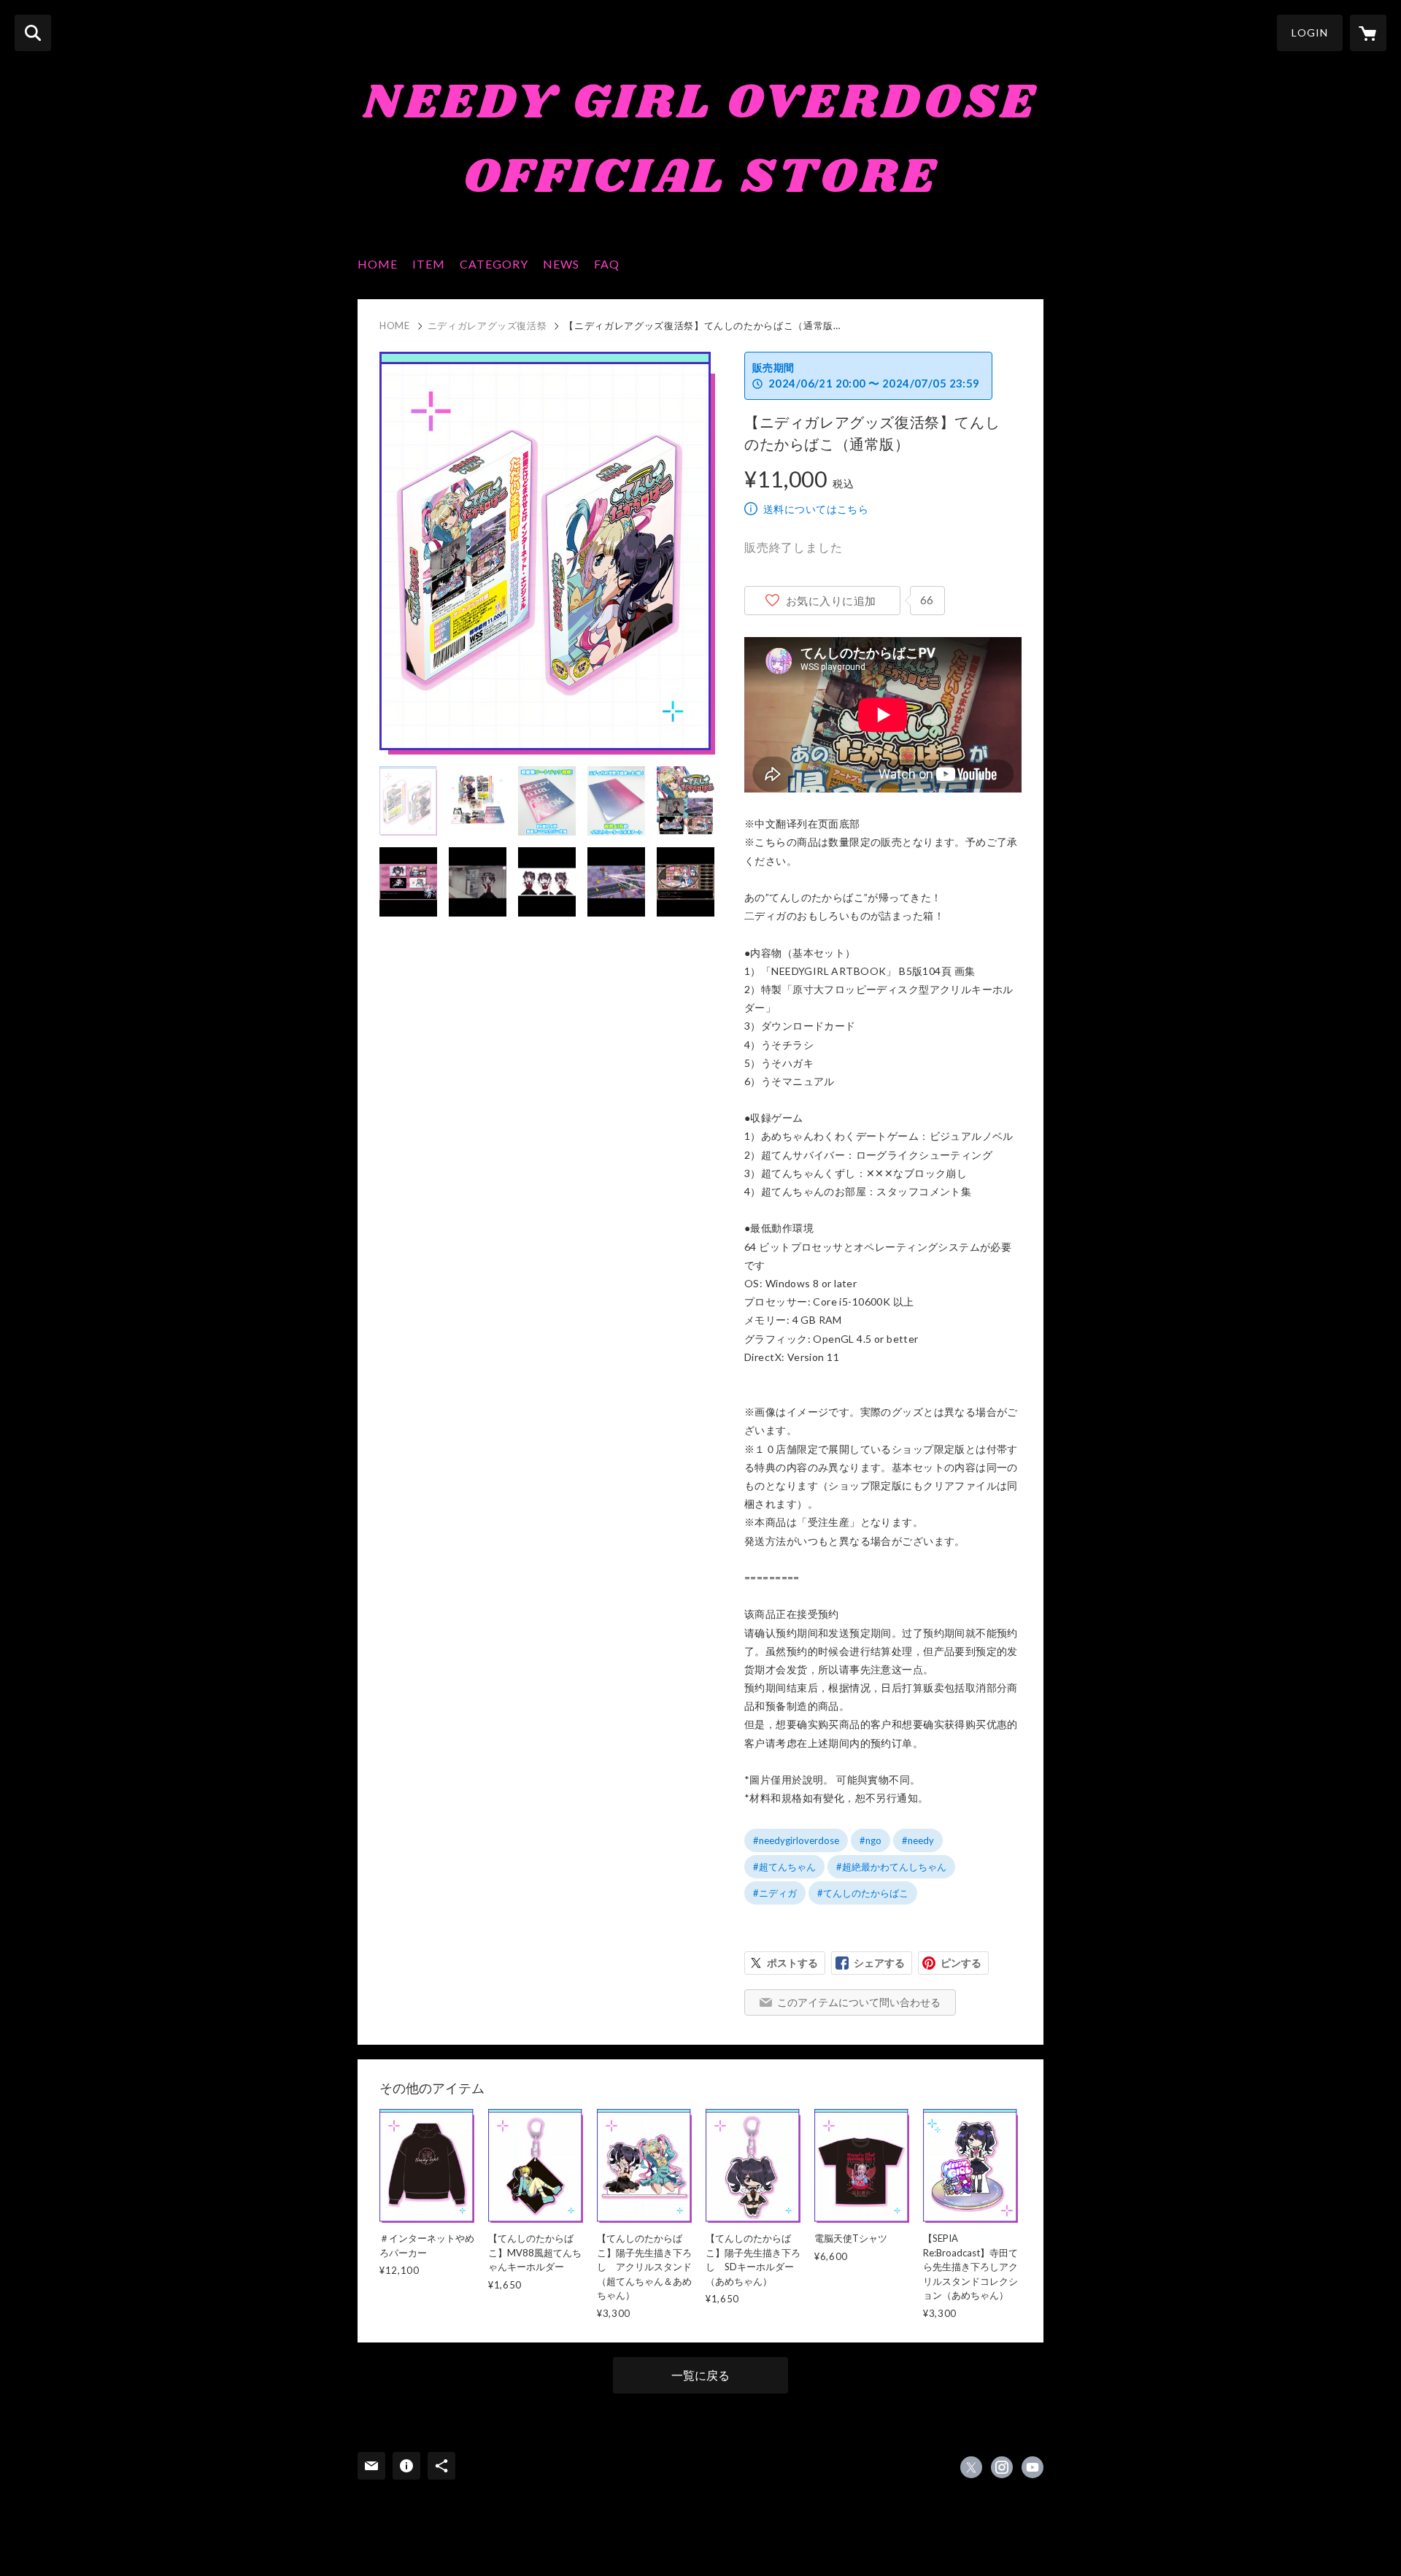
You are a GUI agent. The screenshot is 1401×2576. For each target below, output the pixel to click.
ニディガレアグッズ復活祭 (487, 325)
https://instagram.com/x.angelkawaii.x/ (1002, 2467)
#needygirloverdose (796, 1840)
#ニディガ (775, 1893)
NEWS (561, 264)
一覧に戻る (700, 2375)
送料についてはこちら (816, 509)
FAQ (607, 264)
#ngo (871, 1840)
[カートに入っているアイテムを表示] (1368, 33)
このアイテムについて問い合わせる (859, 2002)
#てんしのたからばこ (863, 1893)
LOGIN (1310, 32)
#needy (918, 1840)
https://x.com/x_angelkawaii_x (971, 2467)
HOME (378, 264)
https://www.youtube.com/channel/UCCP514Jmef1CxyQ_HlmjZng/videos (1033, 2467)
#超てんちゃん (784, 1867)
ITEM (429, 264)
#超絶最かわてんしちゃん (891, 1867)
